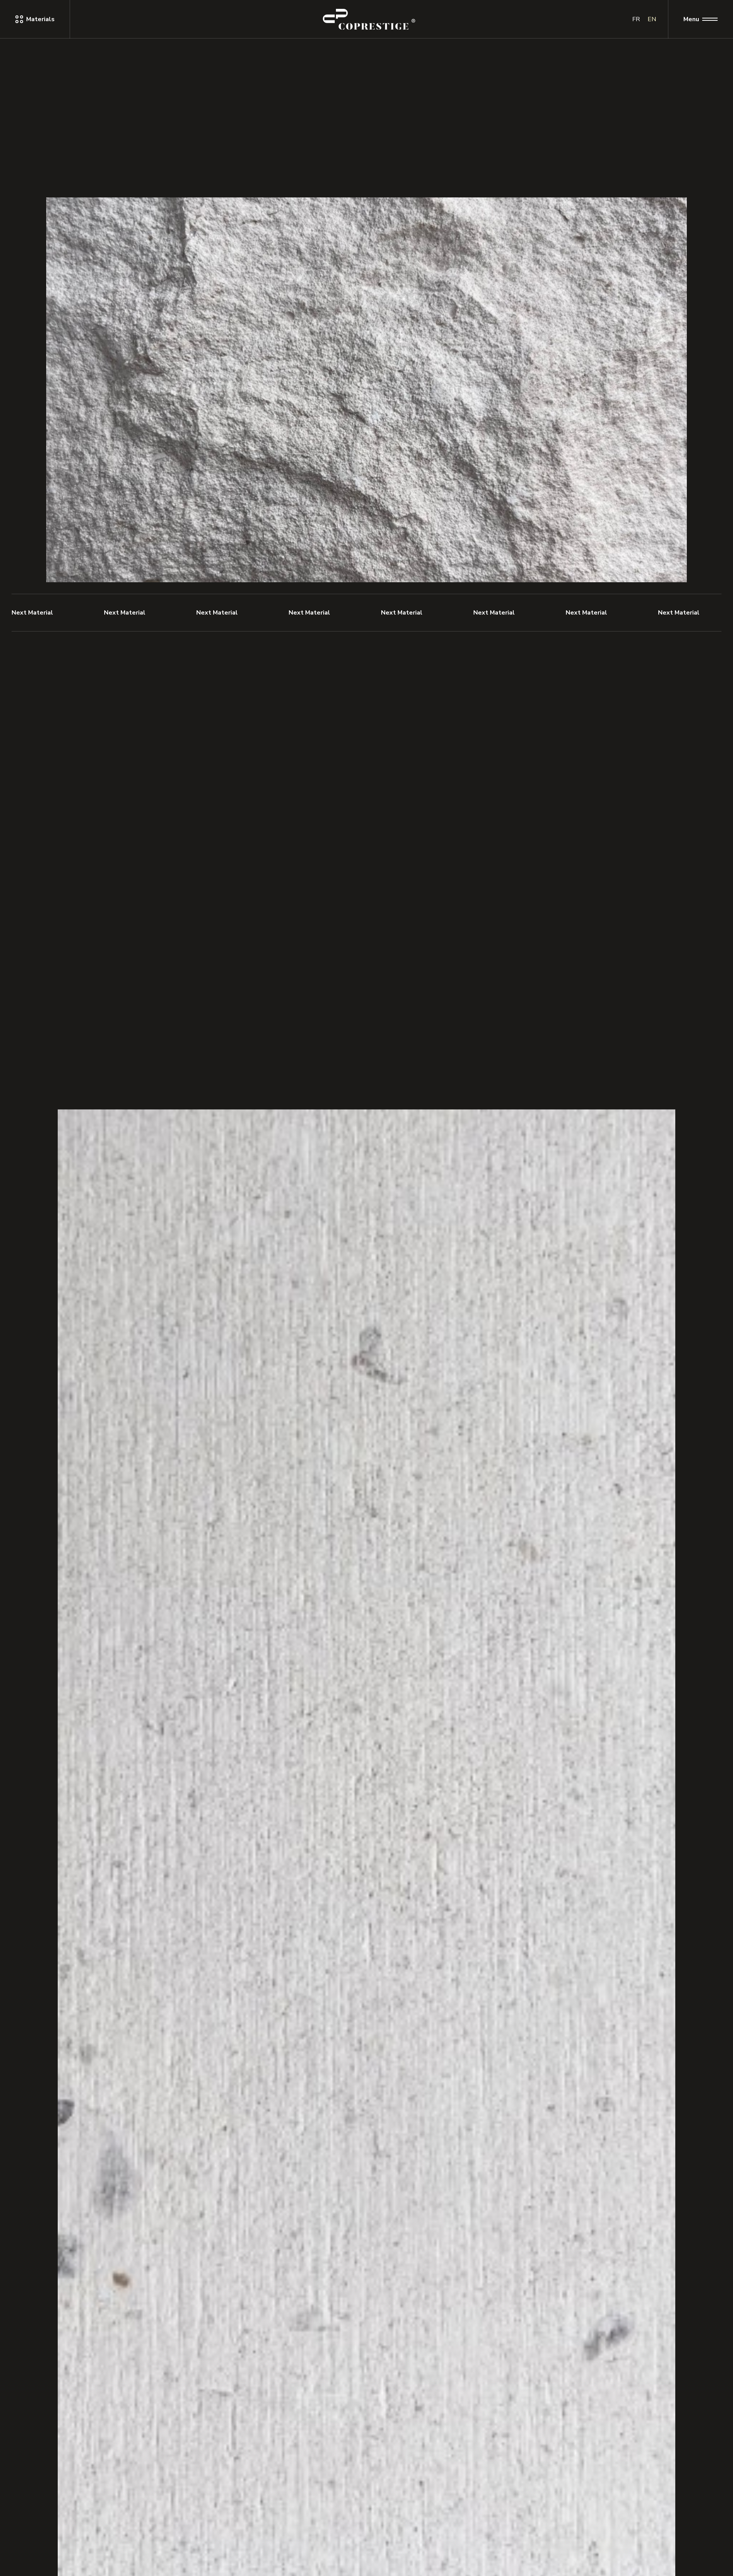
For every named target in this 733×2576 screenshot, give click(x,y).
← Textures (65, 160)
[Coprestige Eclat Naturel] (369, 19)
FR (636, 19)
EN (652, 19)
